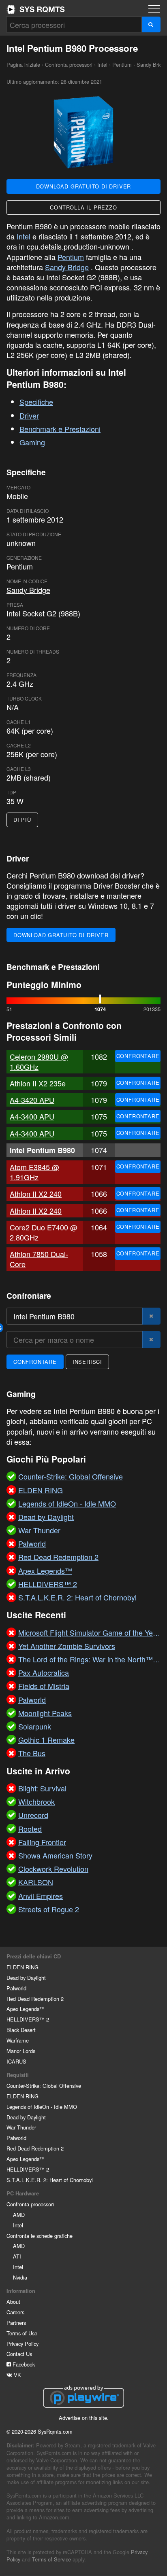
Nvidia (20, 2277)
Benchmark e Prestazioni (60, 429)
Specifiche (36, 402)
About (13, 2302)
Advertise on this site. (84, 2418)
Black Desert (21, 2030)
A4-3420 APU (32, 1100)
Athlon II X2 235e (38, 1083)
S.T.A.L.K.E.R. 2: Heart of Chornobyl (50, 2180)
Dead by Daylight (26, 1978)
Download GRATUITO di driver (84, 186)
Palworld (16, 1988)
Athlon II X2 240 (36, 1194)
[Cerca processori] (151, 24)
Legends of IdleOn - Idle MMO (42, 2107)
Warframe (18, 2040)
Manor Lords (21, 2051)
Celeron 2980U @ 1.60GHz (39, 1062)
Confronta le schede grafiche (40, 2236)
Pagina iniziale (36, 9)
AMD (19, 2215)
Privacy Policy (22, 2344)
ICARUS (16, 2061)
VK (17, 2375)
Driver (29, 415)
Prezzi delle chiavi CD (34, 1956)
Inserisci (87, 1362)
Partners (16, 2323)
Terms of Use (22, 2333)
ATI (17, 2256)
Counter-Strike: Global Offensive (44, 2086)
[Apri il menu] (154, 9)
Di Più (22, 820)
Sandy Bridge (67, 267)
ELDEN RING (22, 1967)
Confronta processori (69, 65)
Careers (15, 2312)
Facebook (23, 2364)
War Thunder (21, 2127)
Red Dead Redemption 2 (35, 1999)
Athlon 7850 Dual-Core (39, 1259)
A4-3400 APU (32, 1116)
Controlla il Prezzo (83, 207)
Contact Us (19, 2354)
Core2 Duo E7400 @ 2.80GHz (44, 1232)
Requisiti (18, 2075)
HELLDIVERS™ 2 (28, 2019)
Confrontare (138, 1056)
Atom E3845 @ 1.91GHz (34, 1172)
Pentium (122, 65)
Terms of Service (51, 2559)
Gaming (32, 442)
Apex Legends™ (26, 2009)
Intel (102, 65)
